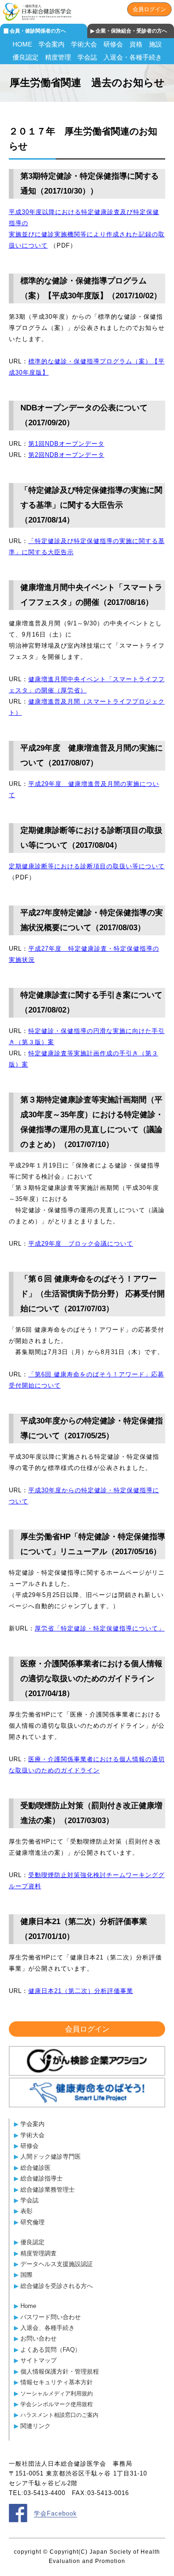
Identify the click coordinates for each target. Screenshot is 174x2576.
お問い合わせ (39, 2338)
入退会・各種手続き (133, 57)
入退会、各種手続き (48, 2328)
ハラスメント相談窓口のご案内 (59, 2415)
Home (28, 2306)
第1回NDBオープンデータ (66, 444)
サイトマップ (39, 2360)
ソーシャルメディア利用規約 (57, 2393)
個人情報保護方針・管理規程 (60, 2371)
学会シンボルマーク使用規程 (57, 2404)
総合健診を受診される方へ (57, 2286)
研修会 (113, 44)
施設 (155, 44)
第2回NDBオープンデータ (66, 455)
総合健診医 (35, 2168)
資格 (136, 44)
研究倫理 (32, 2222)
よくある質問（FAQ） (51, 2350)
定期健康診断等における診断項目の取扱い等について (87, 866)
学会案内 (52, 44)
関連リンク (35, 2426)
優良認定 (26, 57)
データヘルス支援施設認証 (57, 2264)
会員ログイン (149, 9)
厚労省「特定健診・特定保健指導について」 (100, 1628)
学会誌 (87, 57)
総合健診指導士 (42, 2178)
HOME (22, 44)
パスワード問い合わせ (51, 2317)
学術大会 (84, 44)
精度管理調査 (39, 2253)
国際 (26, 2275)
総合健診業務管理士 (48, 2190)
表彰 (26, 2211)
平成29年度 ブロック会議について (81, 1244)
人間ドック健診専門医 (51, 2157)
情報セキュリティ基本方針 (57, 2382)
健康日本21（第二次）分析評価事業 (81, 1991)
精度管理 (58, 57)
